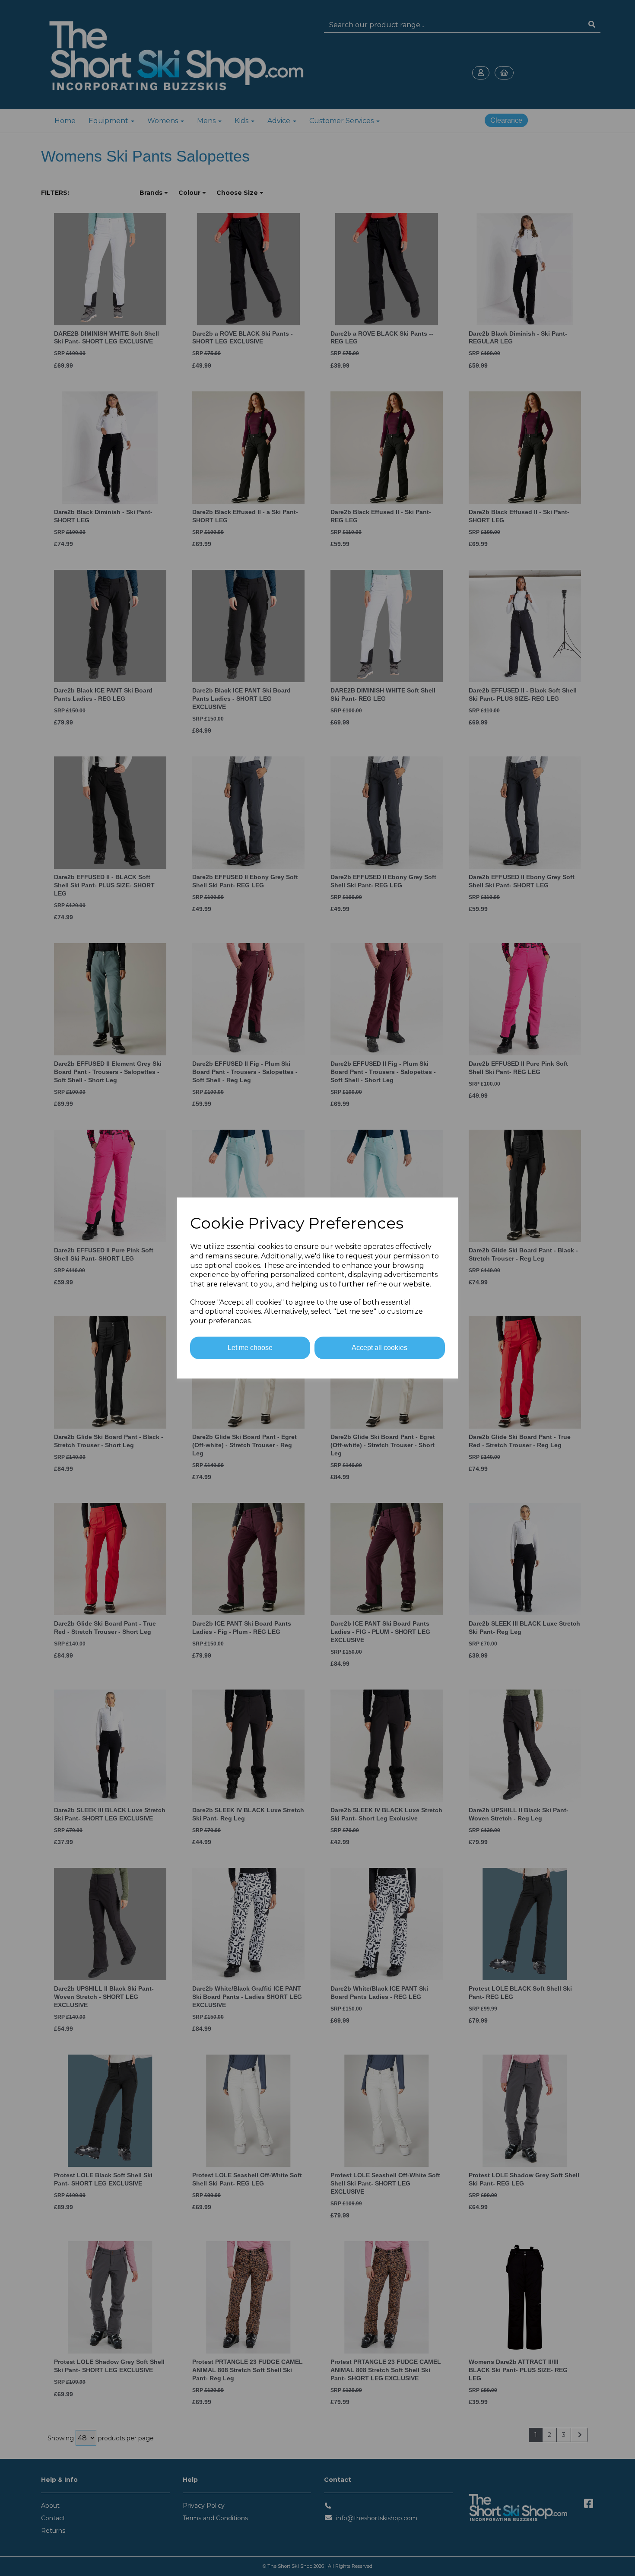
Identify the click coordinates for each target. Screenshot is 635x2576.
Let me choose (250, 1348)
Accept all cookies (379, 1348)
